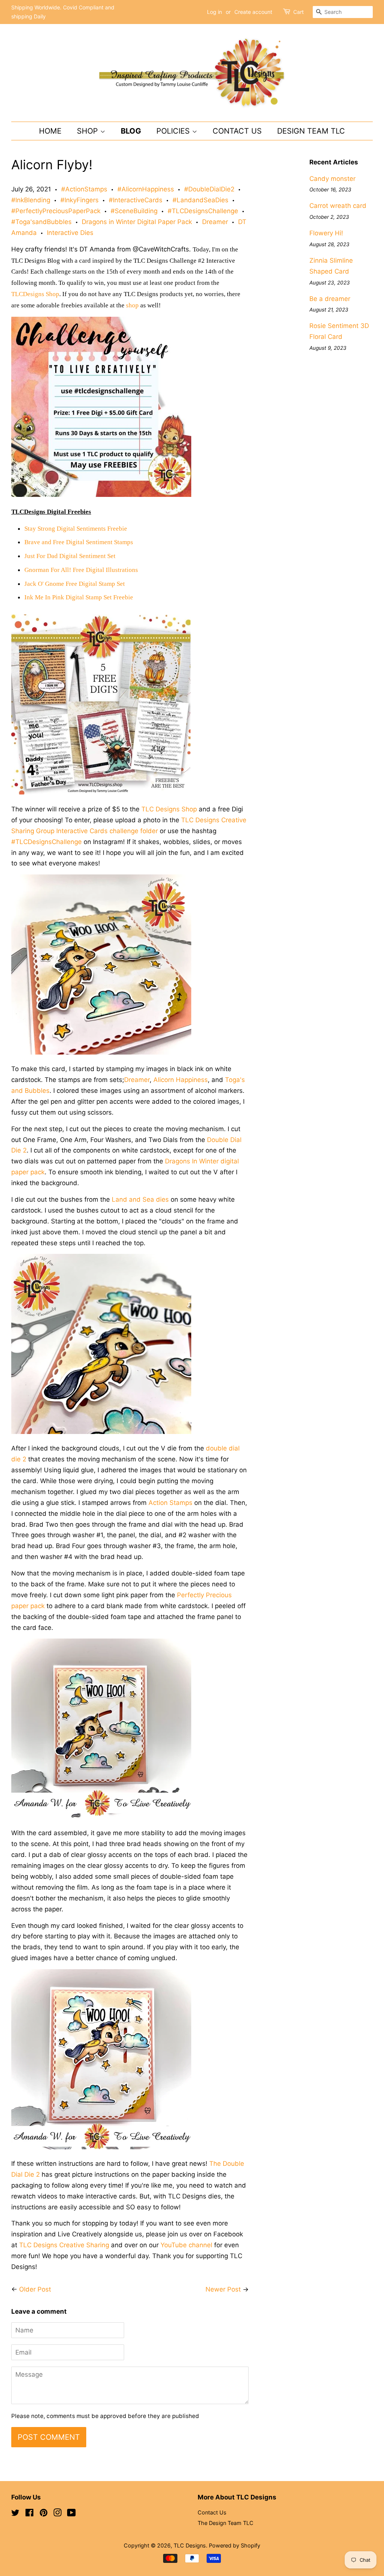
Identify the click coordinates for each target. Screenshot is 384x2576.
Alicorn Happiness (181, 1080)
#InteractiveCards (136, 200)
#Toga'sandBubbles (41, 222)
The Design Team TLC (226, 2523)
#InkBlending (31, 200)
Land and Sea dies (140, 1199)
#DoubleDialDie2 (209, 189)
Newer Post (223, 2289)
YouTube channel (186, 2245)
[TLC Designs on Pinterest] (43, 2514)
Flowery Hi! (326, 233)
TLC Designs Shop (169, 809)
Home (50, 131)
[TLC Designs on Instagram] (57, 2514)
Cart (298, 12)
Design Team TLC (311, 131)
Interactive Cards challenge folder (107, 831)
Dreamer (215, 222)
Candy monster (332, 179)
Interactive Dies (70, 233)
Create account (253, 12)
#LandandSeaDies (200, 200)
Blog (131, 131)
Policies (174, 131)
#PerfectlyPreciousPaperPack (56, 211)
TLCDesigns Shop (35, 294)
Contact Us (237, 131)
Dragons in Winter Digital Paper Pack (137, 222)
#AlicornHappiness (146, 189)
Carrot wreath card (338, 206)
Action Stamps (170, 1503)
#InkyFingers (79, 200)
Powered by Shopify (235, 2545)
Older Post (35, 2289)
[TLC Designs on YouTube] (71, 2514)
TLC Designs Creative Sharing (64, 2245)
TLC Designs (190, 2545)
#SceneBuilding (134, 211)
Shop (88, 131)
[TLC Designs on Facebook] (29, 2514)
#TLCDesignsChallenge (203, 211)
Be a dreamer (330, 299)
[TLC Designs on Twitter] (15, 2514)
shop (132, 305)
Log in (214, 12)
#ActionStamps (84, 189)
